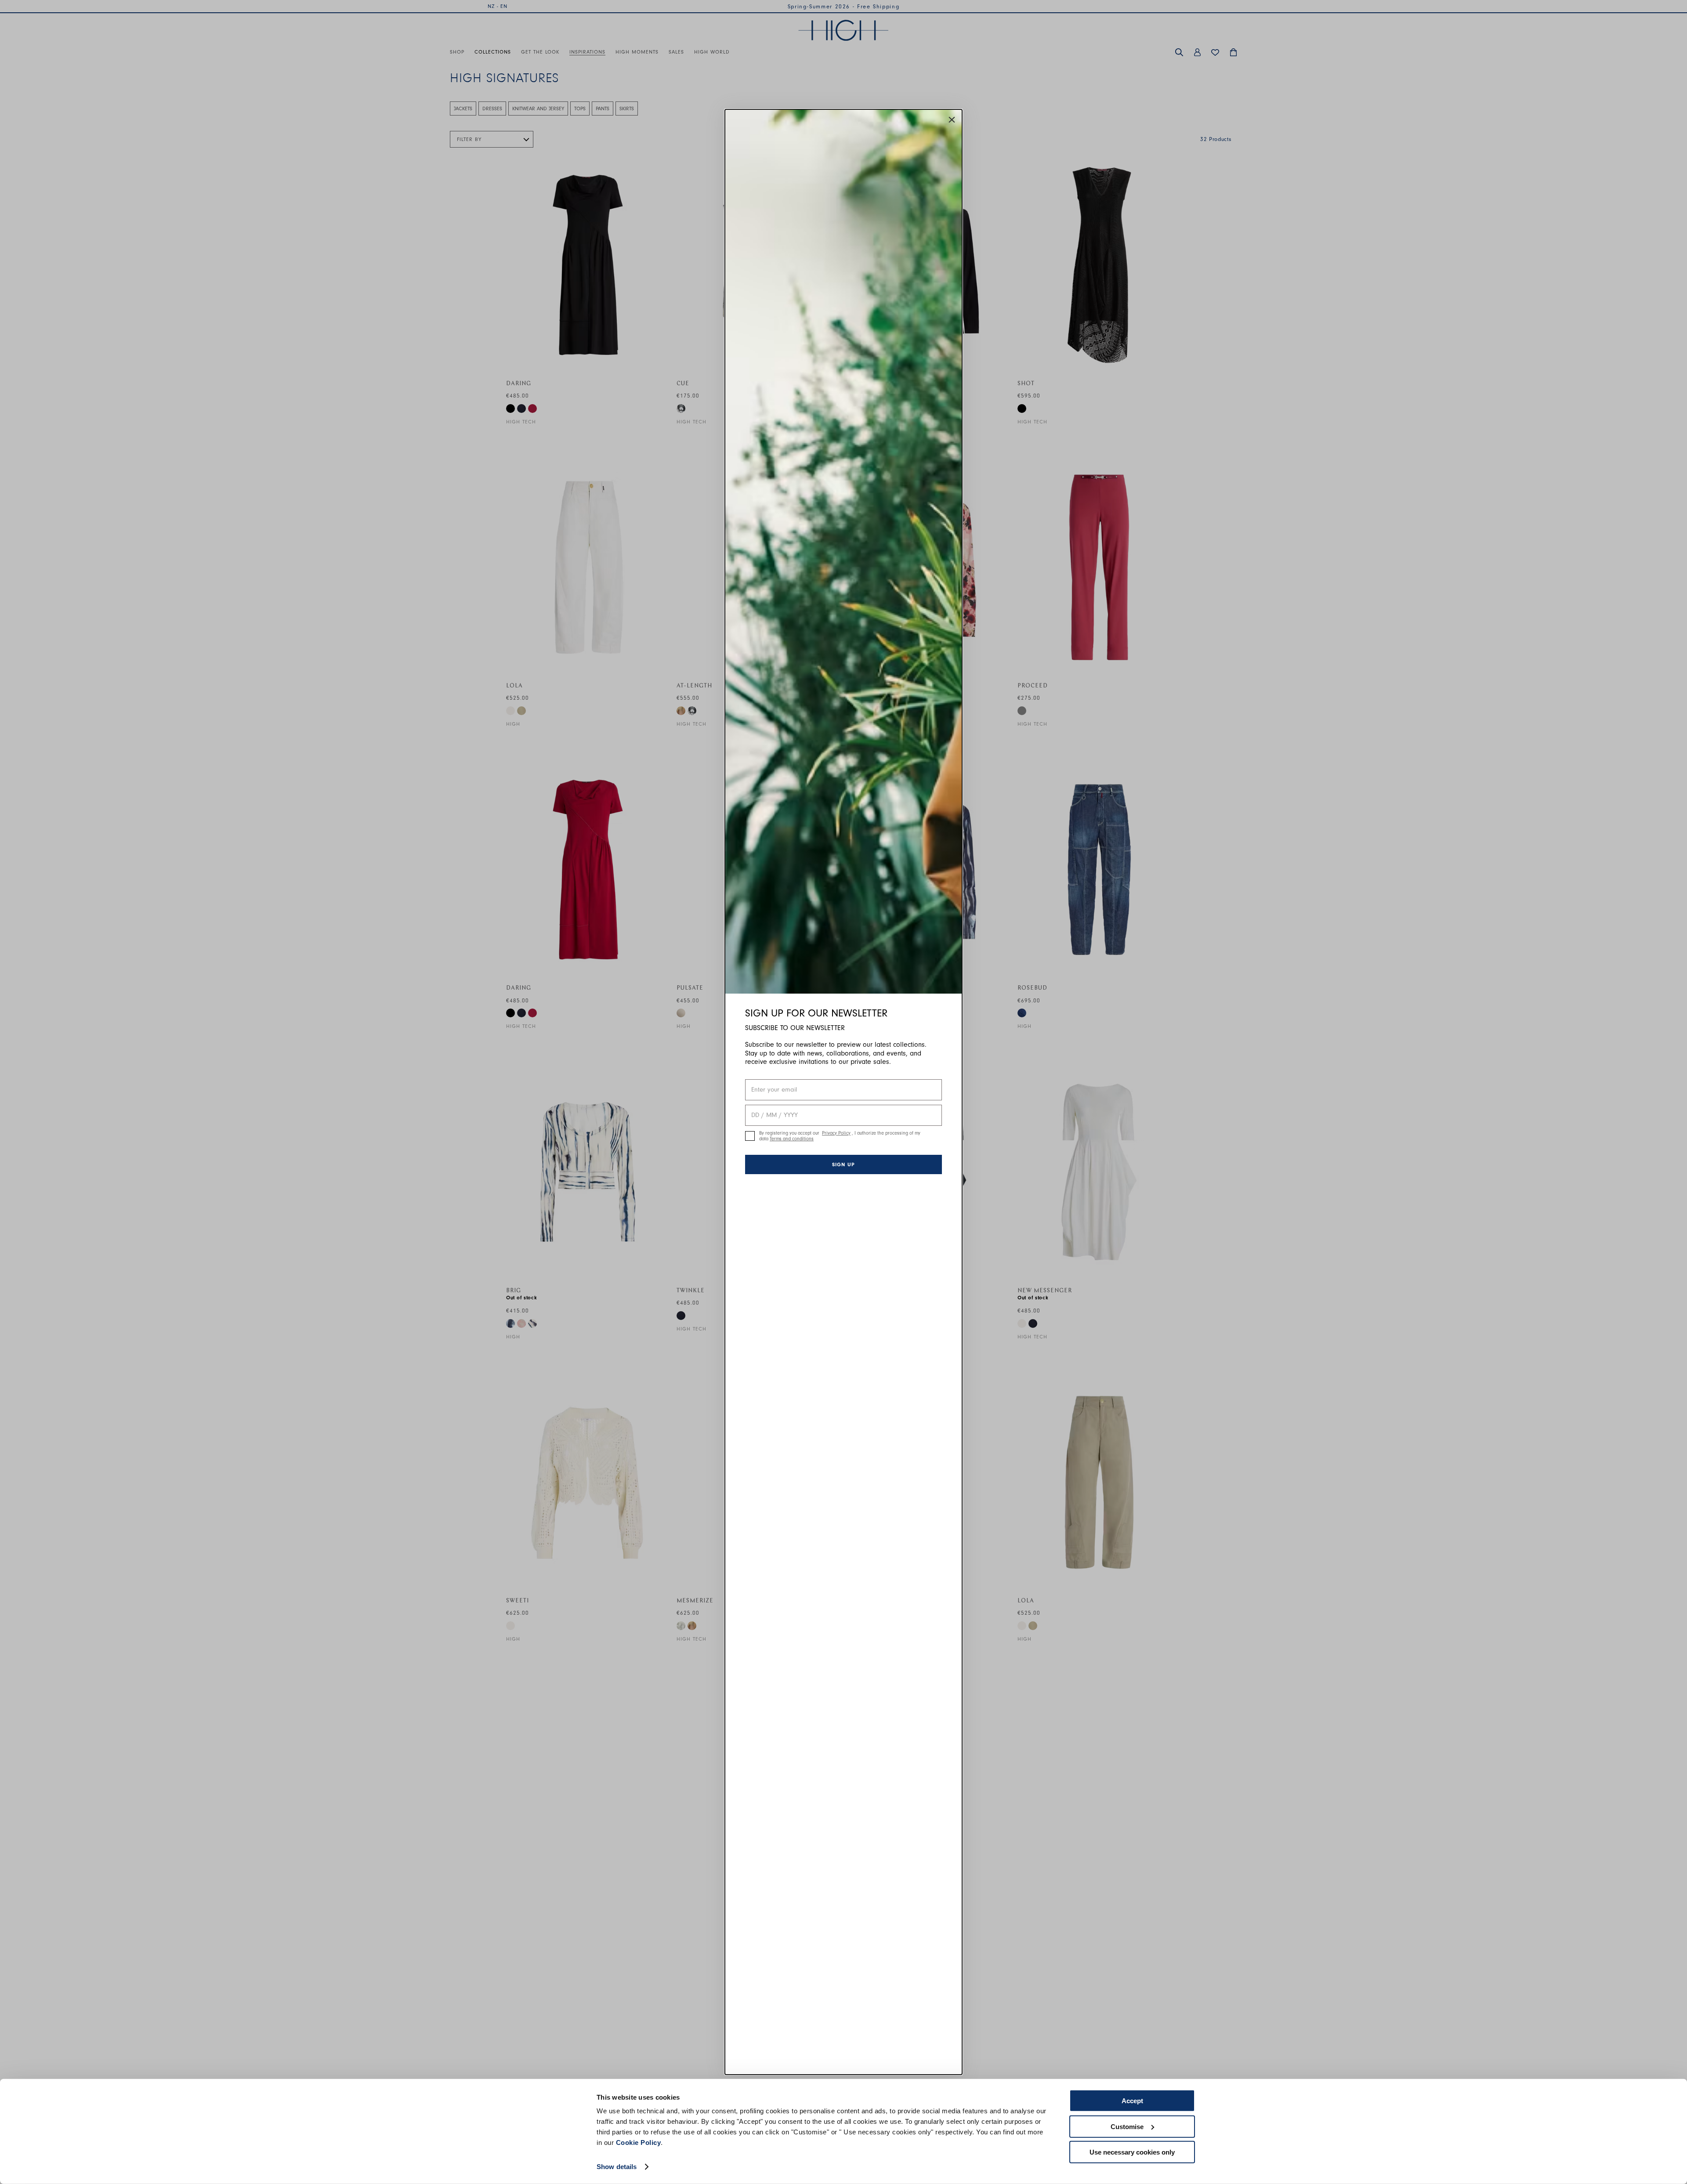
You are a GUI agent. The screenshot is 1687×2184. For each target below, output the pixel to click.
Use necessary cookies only (1132, 2152)
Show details (617, 2167)
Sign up (843, 1164)
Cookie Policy (639, 2142)
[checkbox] (750, 1136)
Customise (1127, 2126)
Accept (1132, 2101)
